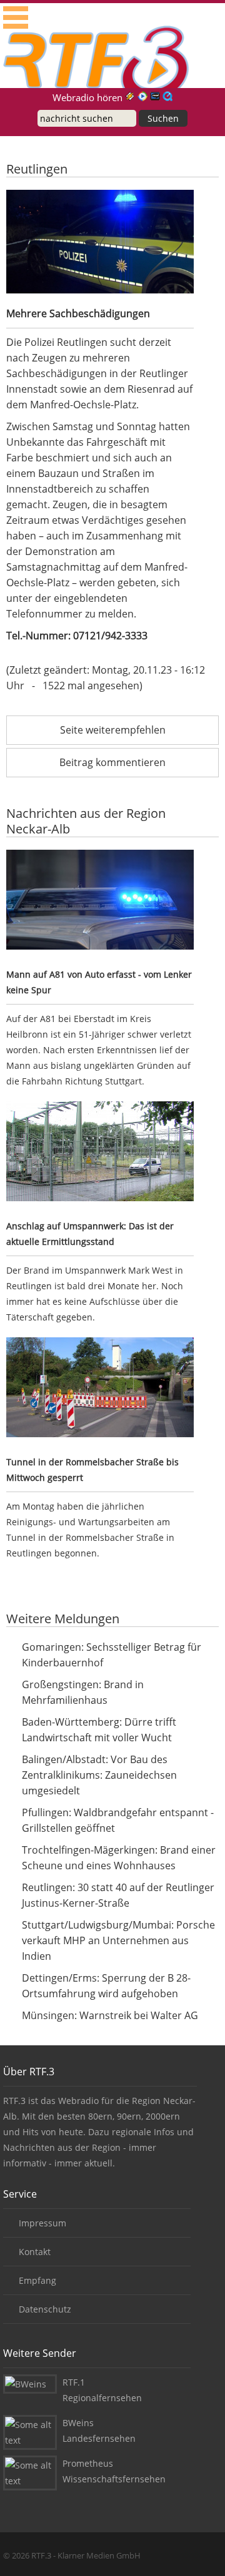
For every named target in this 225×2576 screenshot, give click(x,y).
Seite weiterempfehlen (113, 730)
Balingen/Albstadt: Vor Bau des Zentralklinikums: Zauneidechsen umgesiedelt (99, 1775)
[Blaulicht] (100, 902)
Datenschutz (45, 2309)
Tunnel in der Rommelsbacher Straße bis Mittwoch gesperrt (92, 1470)
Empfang (37, 2280)
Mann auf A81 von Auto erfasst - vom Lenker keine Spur (99, 982)
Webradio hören (87, 97)
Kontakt (35, 2252)
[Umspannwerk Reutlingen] (100, 1153)
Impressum (42, 2223)
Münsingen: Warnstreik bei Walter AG (110, 2015)
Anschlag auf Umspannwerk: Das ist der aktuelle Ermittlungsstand (90, 1234)
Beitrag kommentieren (112, 762)
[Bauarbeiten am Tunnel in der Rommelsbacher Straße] (100, 1389)
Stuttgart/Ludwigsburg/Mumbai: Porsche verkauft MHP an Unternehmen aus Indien (118, 1940)
